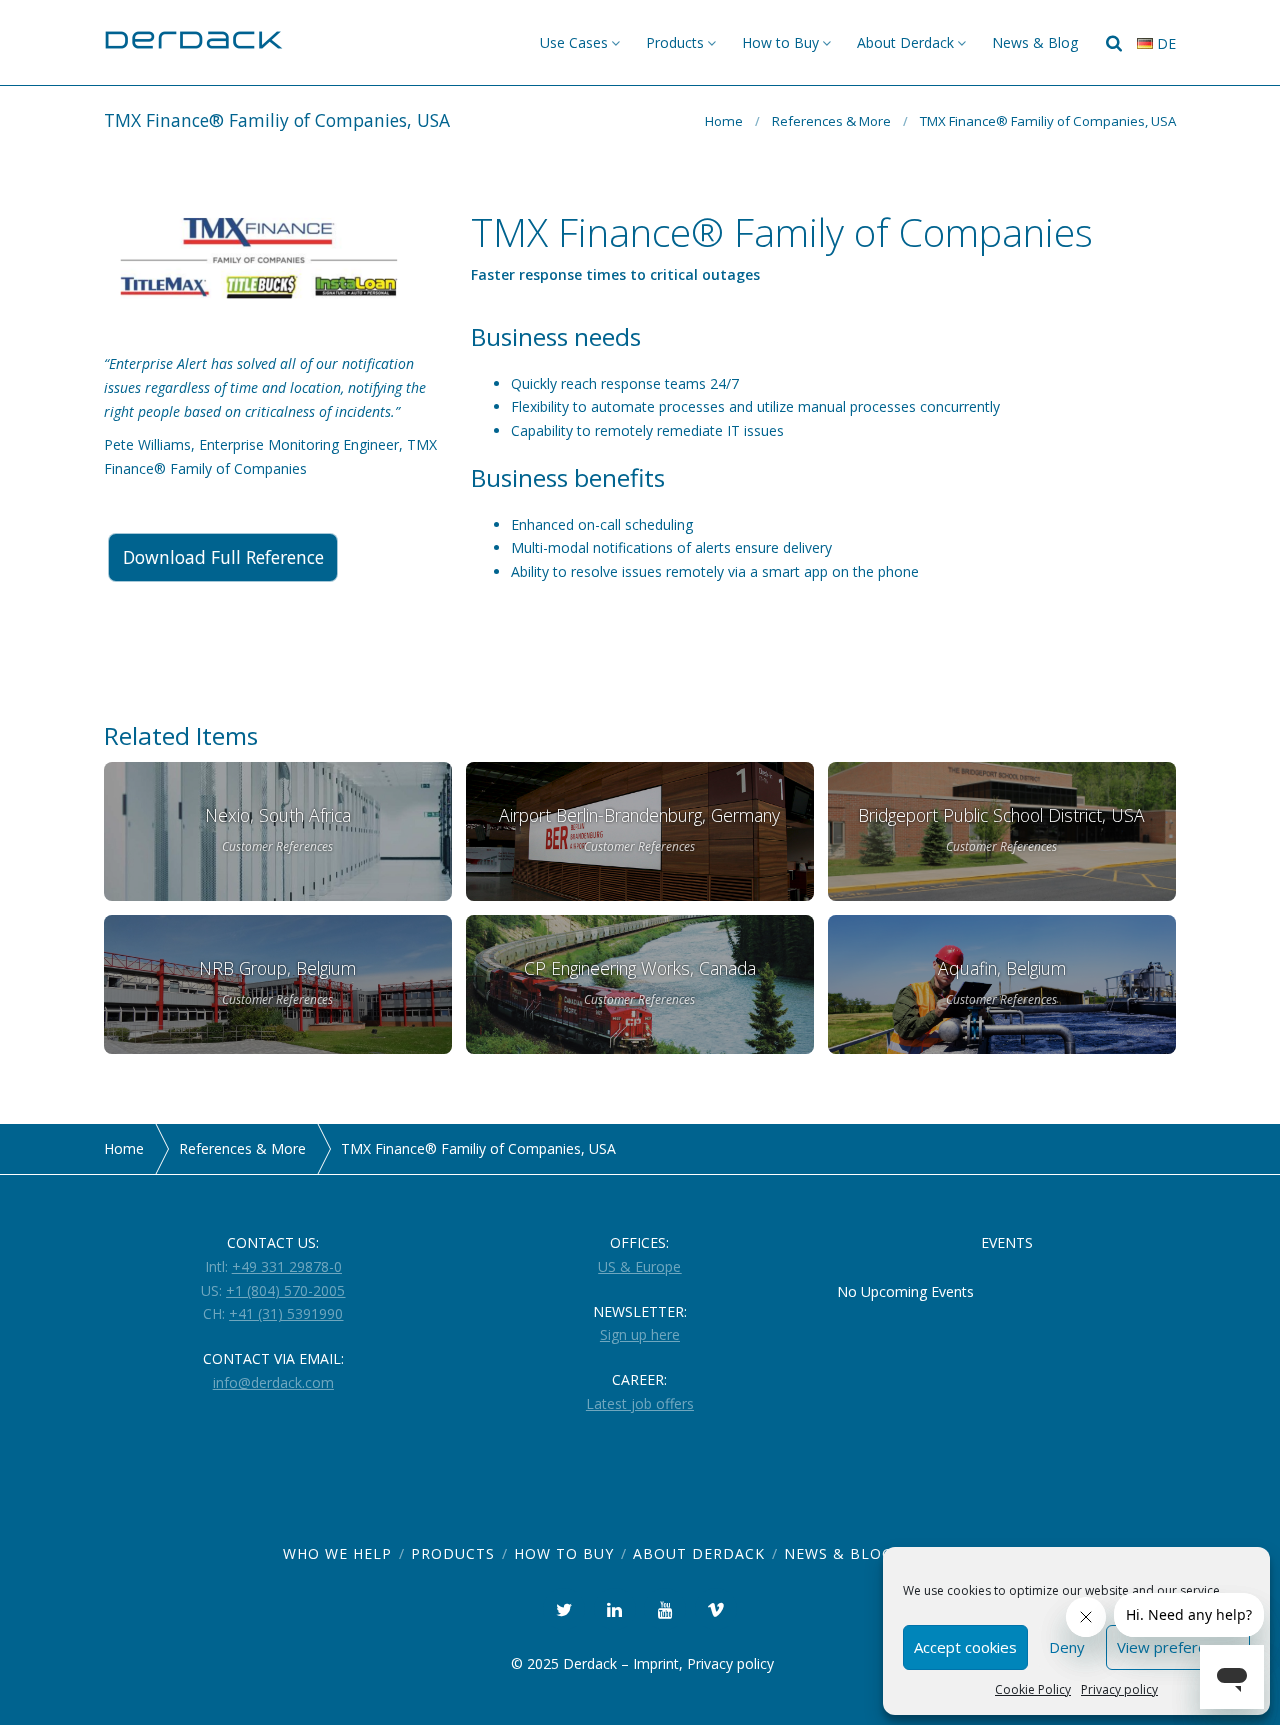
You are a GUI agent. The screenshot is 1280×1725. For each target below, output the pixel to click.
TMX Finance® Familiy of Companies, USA (1048, 121)
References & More (831, 121)
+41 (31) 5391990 (286, 1313)
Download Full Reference (223, 557)
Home (724, 121)
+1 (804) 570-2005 (285, 1290)
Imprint (656, 1663)
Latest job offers (640, 1403)
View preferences (1178, 1647)
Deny (1067, 1647)
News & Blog (1035, 42)
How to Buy (780, 42)
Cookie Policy (1033, 1689)
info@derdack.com (273, 1382)
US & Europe (639, 1266)
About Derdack (905, 42)
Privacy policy (1119, 1689)
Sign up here (640, 1334)
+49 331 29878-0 (287, 1266)
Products (675, 42)
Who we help (337, 1553)
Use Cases (574, 42)
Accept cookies (965, 1647)
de (1164, 43)
